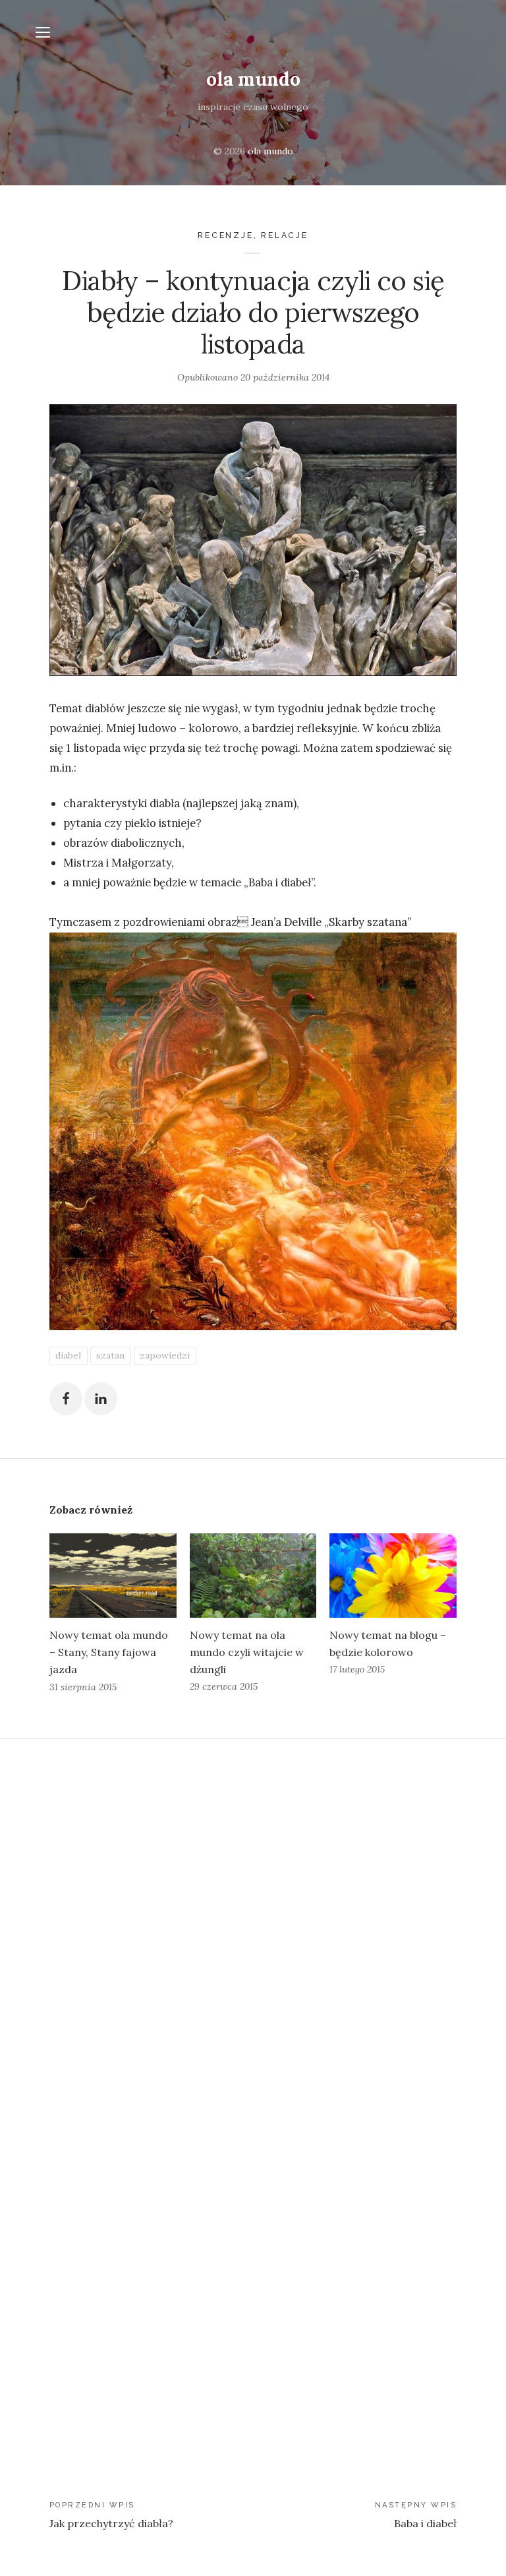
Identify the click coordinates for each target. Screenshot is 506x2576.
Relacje (285, 235)
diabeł (68, 1355)
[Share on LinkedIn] (101, 1399)
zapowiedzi (165, 1355)
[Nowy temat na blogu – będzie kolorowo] (393, 1576)
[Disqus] (253, 1920)
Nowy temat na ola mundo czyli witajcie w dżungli (247, 1652)
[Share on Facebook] (66, 1399)
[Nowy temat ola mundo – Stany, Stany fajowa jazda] (113, 1576)
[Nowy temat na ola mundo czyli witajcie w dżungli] (253, 1576)
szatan (110, 1355)
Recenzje (225, 235)
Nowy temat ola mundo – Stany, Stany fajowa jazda (109, 1652)
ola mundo (253, 79)
